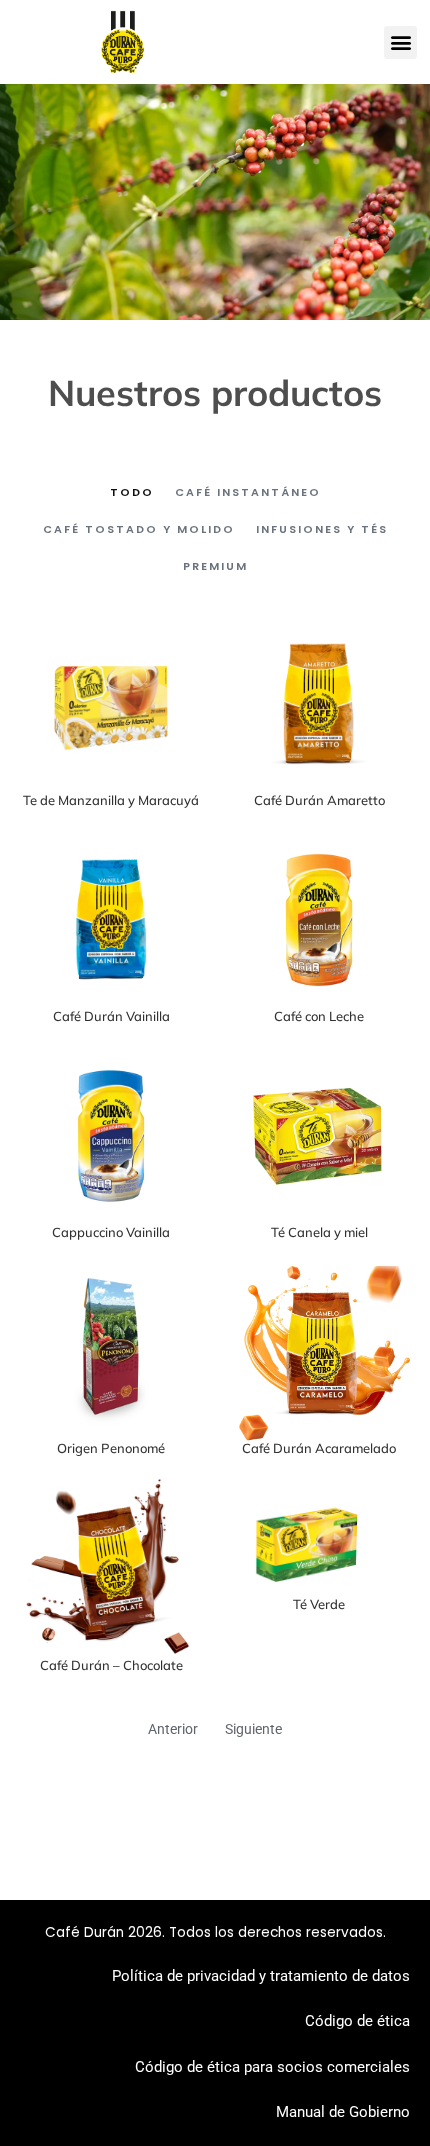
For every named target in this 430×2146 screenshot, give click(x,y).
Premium (215, 566)
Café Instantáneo (248, 492)
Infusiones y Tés (322, 529)
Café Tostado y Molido (139, 529)
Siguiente (253, 1729)
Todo (132, 492)
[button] (400, 42)
